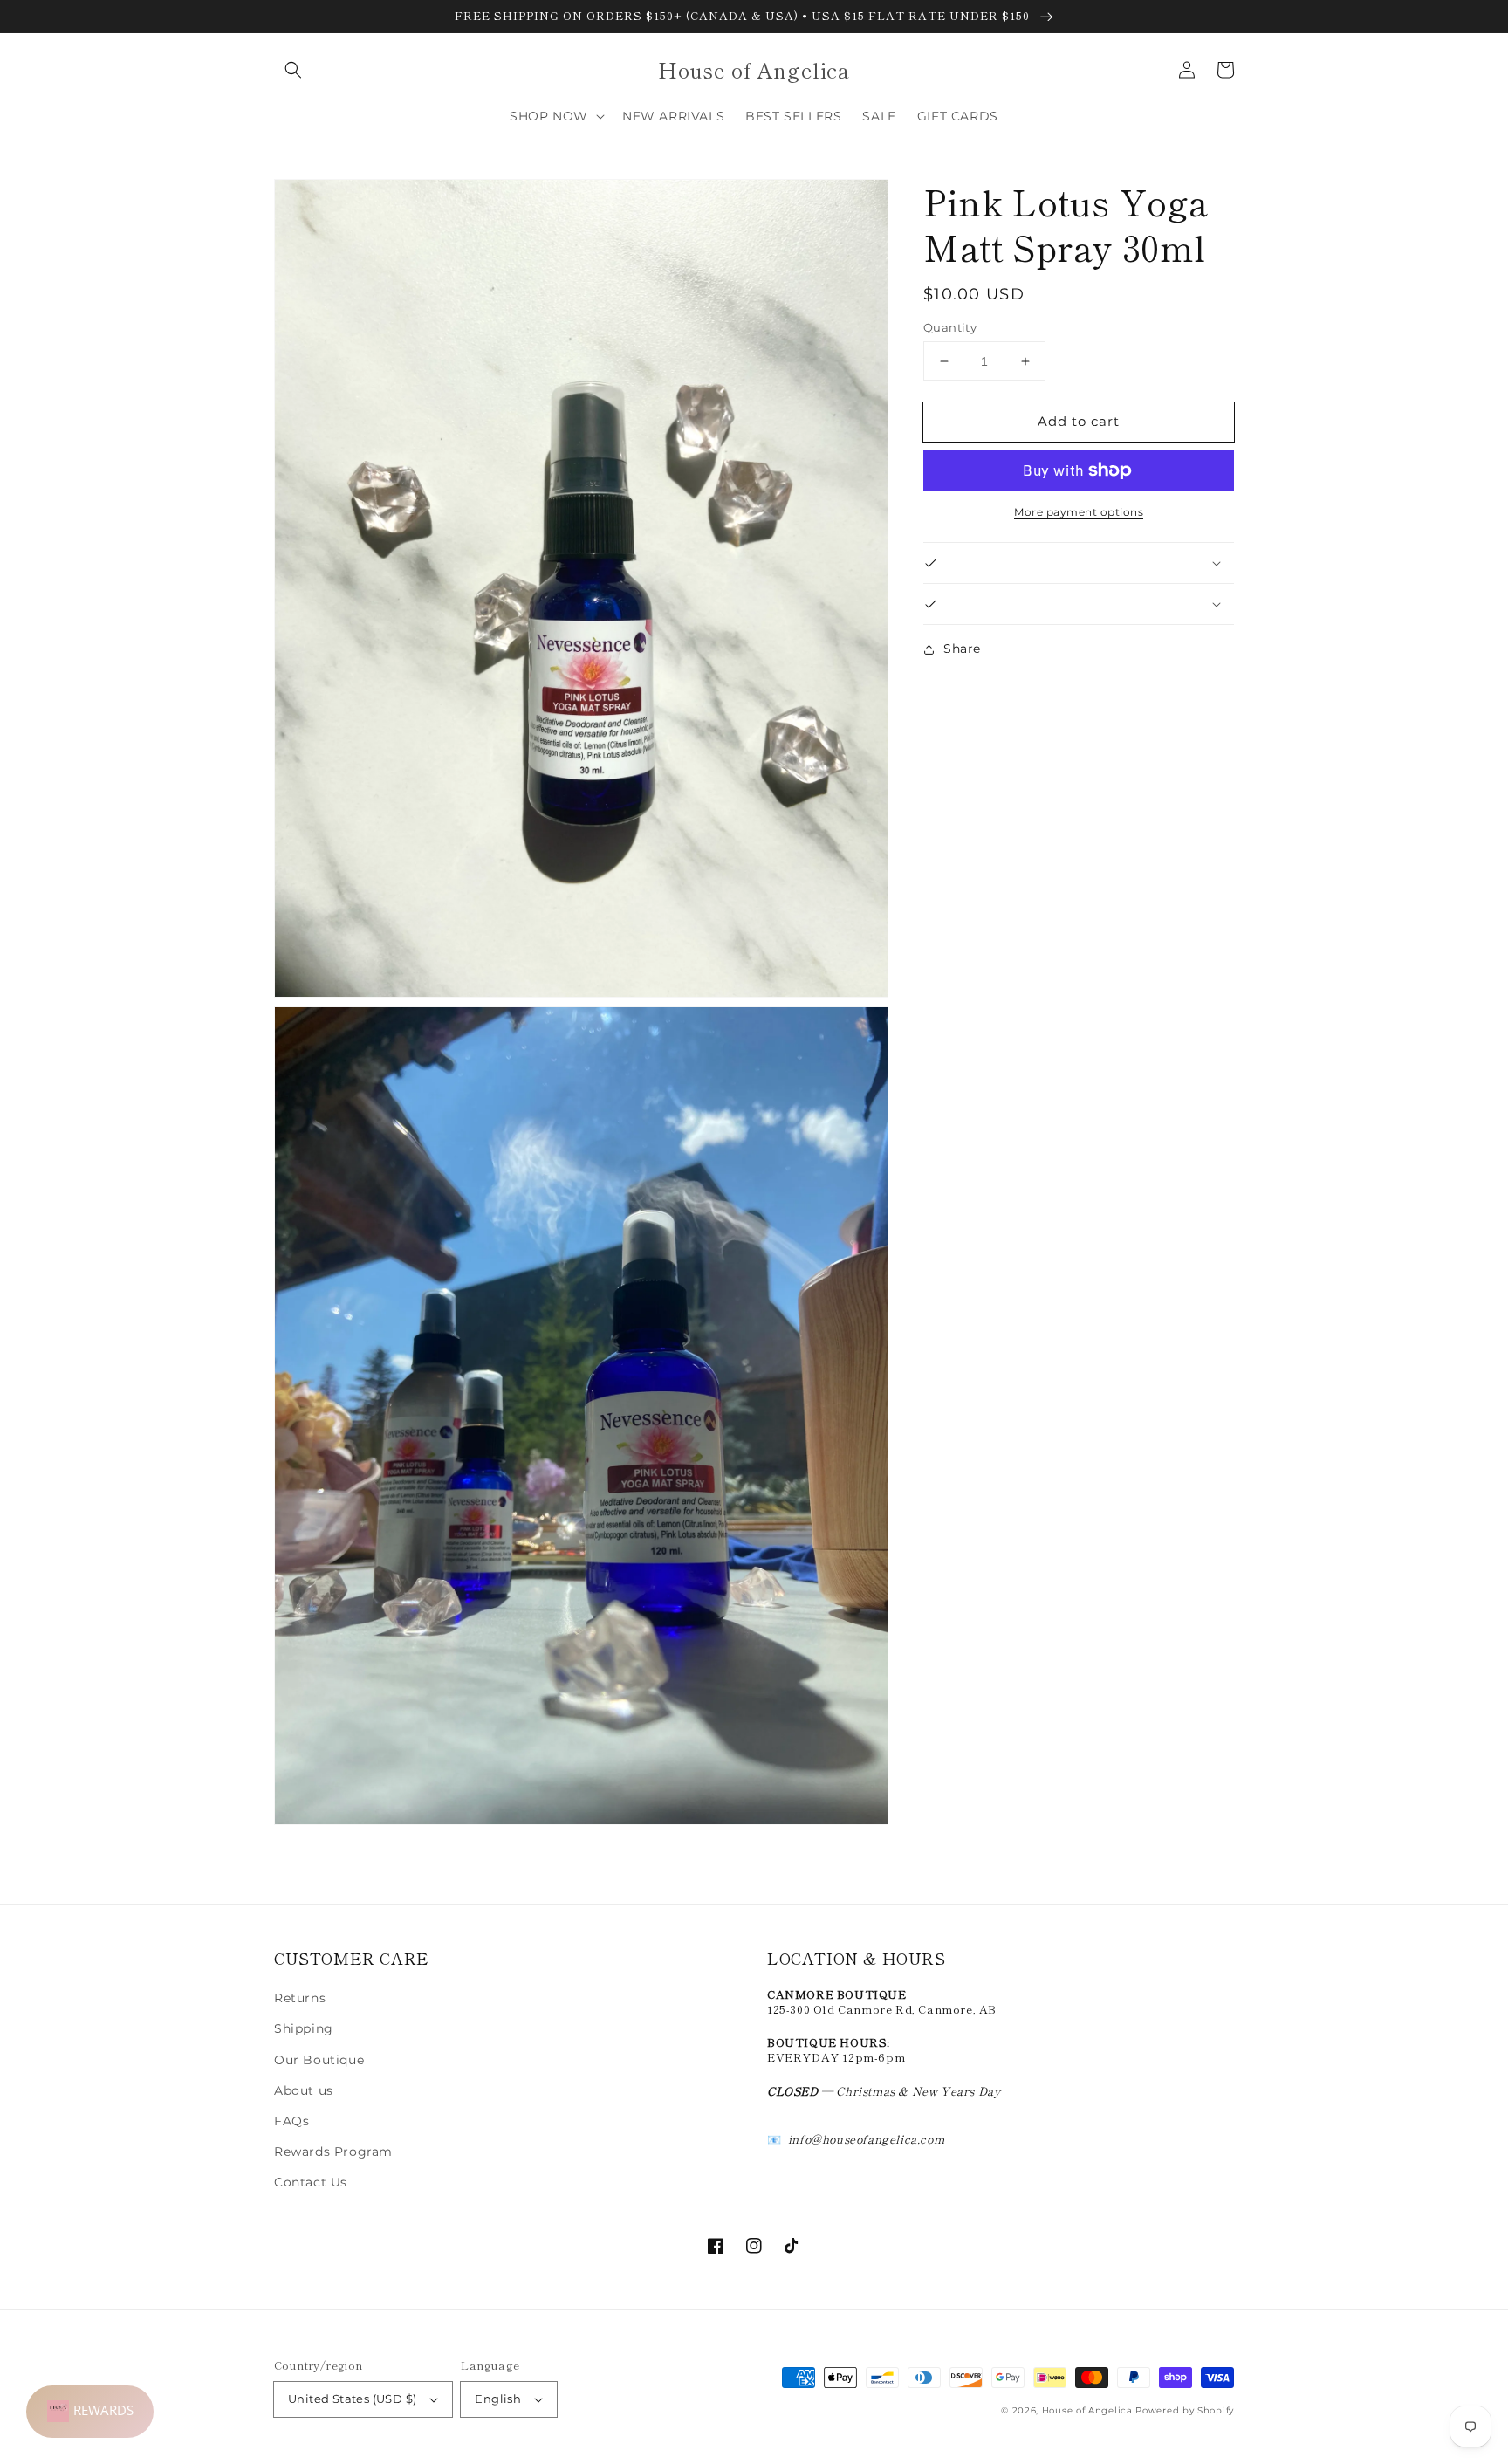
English (498, 2399)
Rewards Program (333, 2152)
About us (304, 2090)
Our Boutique (319, 2060)
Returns (300, 1998)
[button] (293, 70)
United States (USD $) (352, 2399)
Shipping (304, 2028)
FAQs (291, 2121)
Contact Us (311, 2182)
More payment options (1079, 512)
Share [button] (962, 649)
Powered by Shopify (1185, 2410)
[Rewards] (90, 2412)
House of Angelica (1087, 2410)
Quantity (950, 327)
